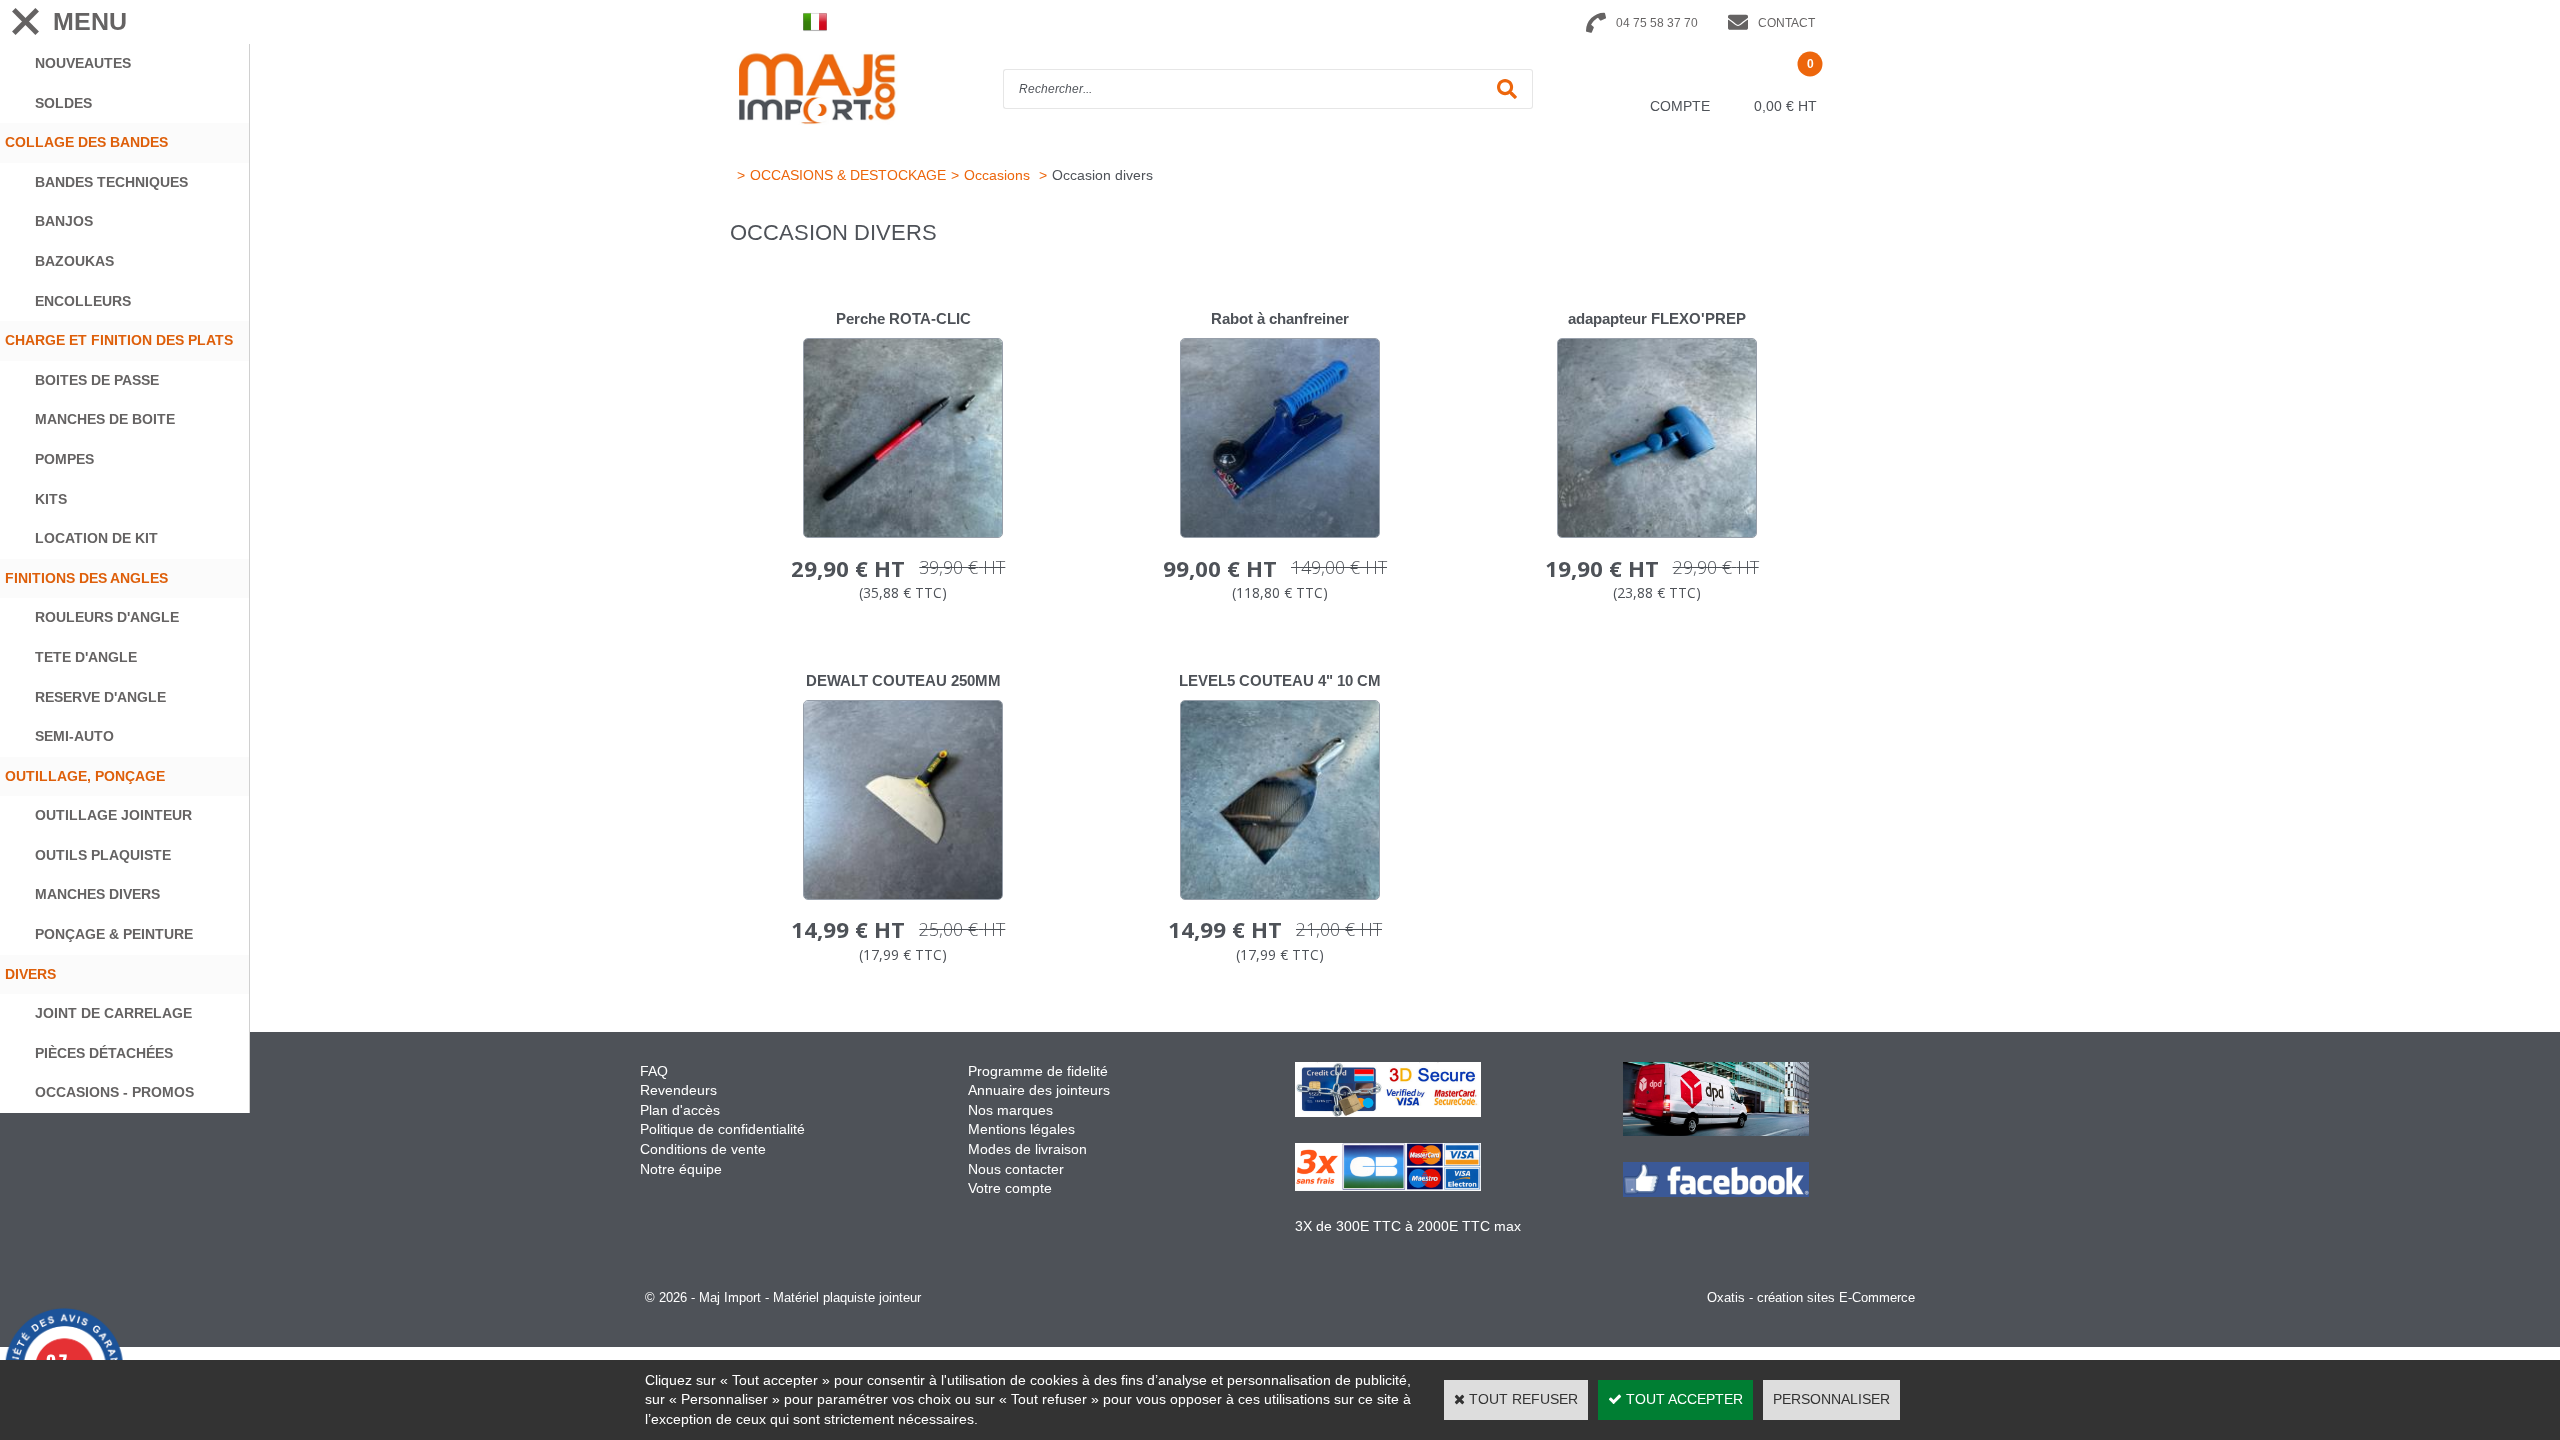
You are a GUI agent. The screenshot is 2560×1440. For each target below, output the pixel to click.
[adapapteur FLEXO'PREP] (1657, 533)
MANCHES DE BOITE (105, 419)
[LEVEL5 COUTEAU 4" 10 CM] (1280, 895)
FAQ (654, 1071)
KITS (51, 499)
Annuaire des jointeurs (1041, 1090)
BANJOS (64, 221)
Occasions (999, 175)
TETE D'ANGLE (86, 657)
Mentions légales (1021, 1129)
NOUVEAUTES (83, 63)
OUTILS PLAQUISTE (103, 855)
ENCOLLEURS (83, 301)
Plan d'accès (680, 1110)
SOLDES (63, 103)
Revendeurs (678, 1090)
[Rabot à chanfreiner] (1280, 533)
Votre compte (1010, 1188)
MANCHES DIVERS (97, 894)
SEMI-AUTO (74, 736)
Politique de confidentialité (722, 1129)
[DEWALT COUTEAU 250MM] (903, 895)
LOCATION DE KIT (96, 538)
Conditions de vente (703, 1149)
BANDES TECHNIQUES (111, 182)
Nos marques (1010, 1110)
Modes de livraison (1027, 1149)
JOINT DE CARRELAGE (113, 1013)
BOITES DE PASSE (97, 380)
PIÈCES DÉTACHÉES (104, 1053)
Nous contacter (1016, 1169)
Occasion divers (1102, 175)
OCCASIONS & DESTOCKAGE (848, 175)
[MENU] (25, 21)
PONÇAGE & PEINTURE (114, 934)
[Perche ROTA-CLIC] (903, 533)
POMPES (64, 459)
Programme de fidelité (1038, 1071)
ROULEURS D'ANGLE (107, 617)
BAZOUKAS (74, 261)
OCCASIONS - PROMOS (114, 1092)
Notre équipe (681, 1169)
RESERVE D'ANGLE (100, 697)
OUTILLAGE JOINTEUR (113, 815)
